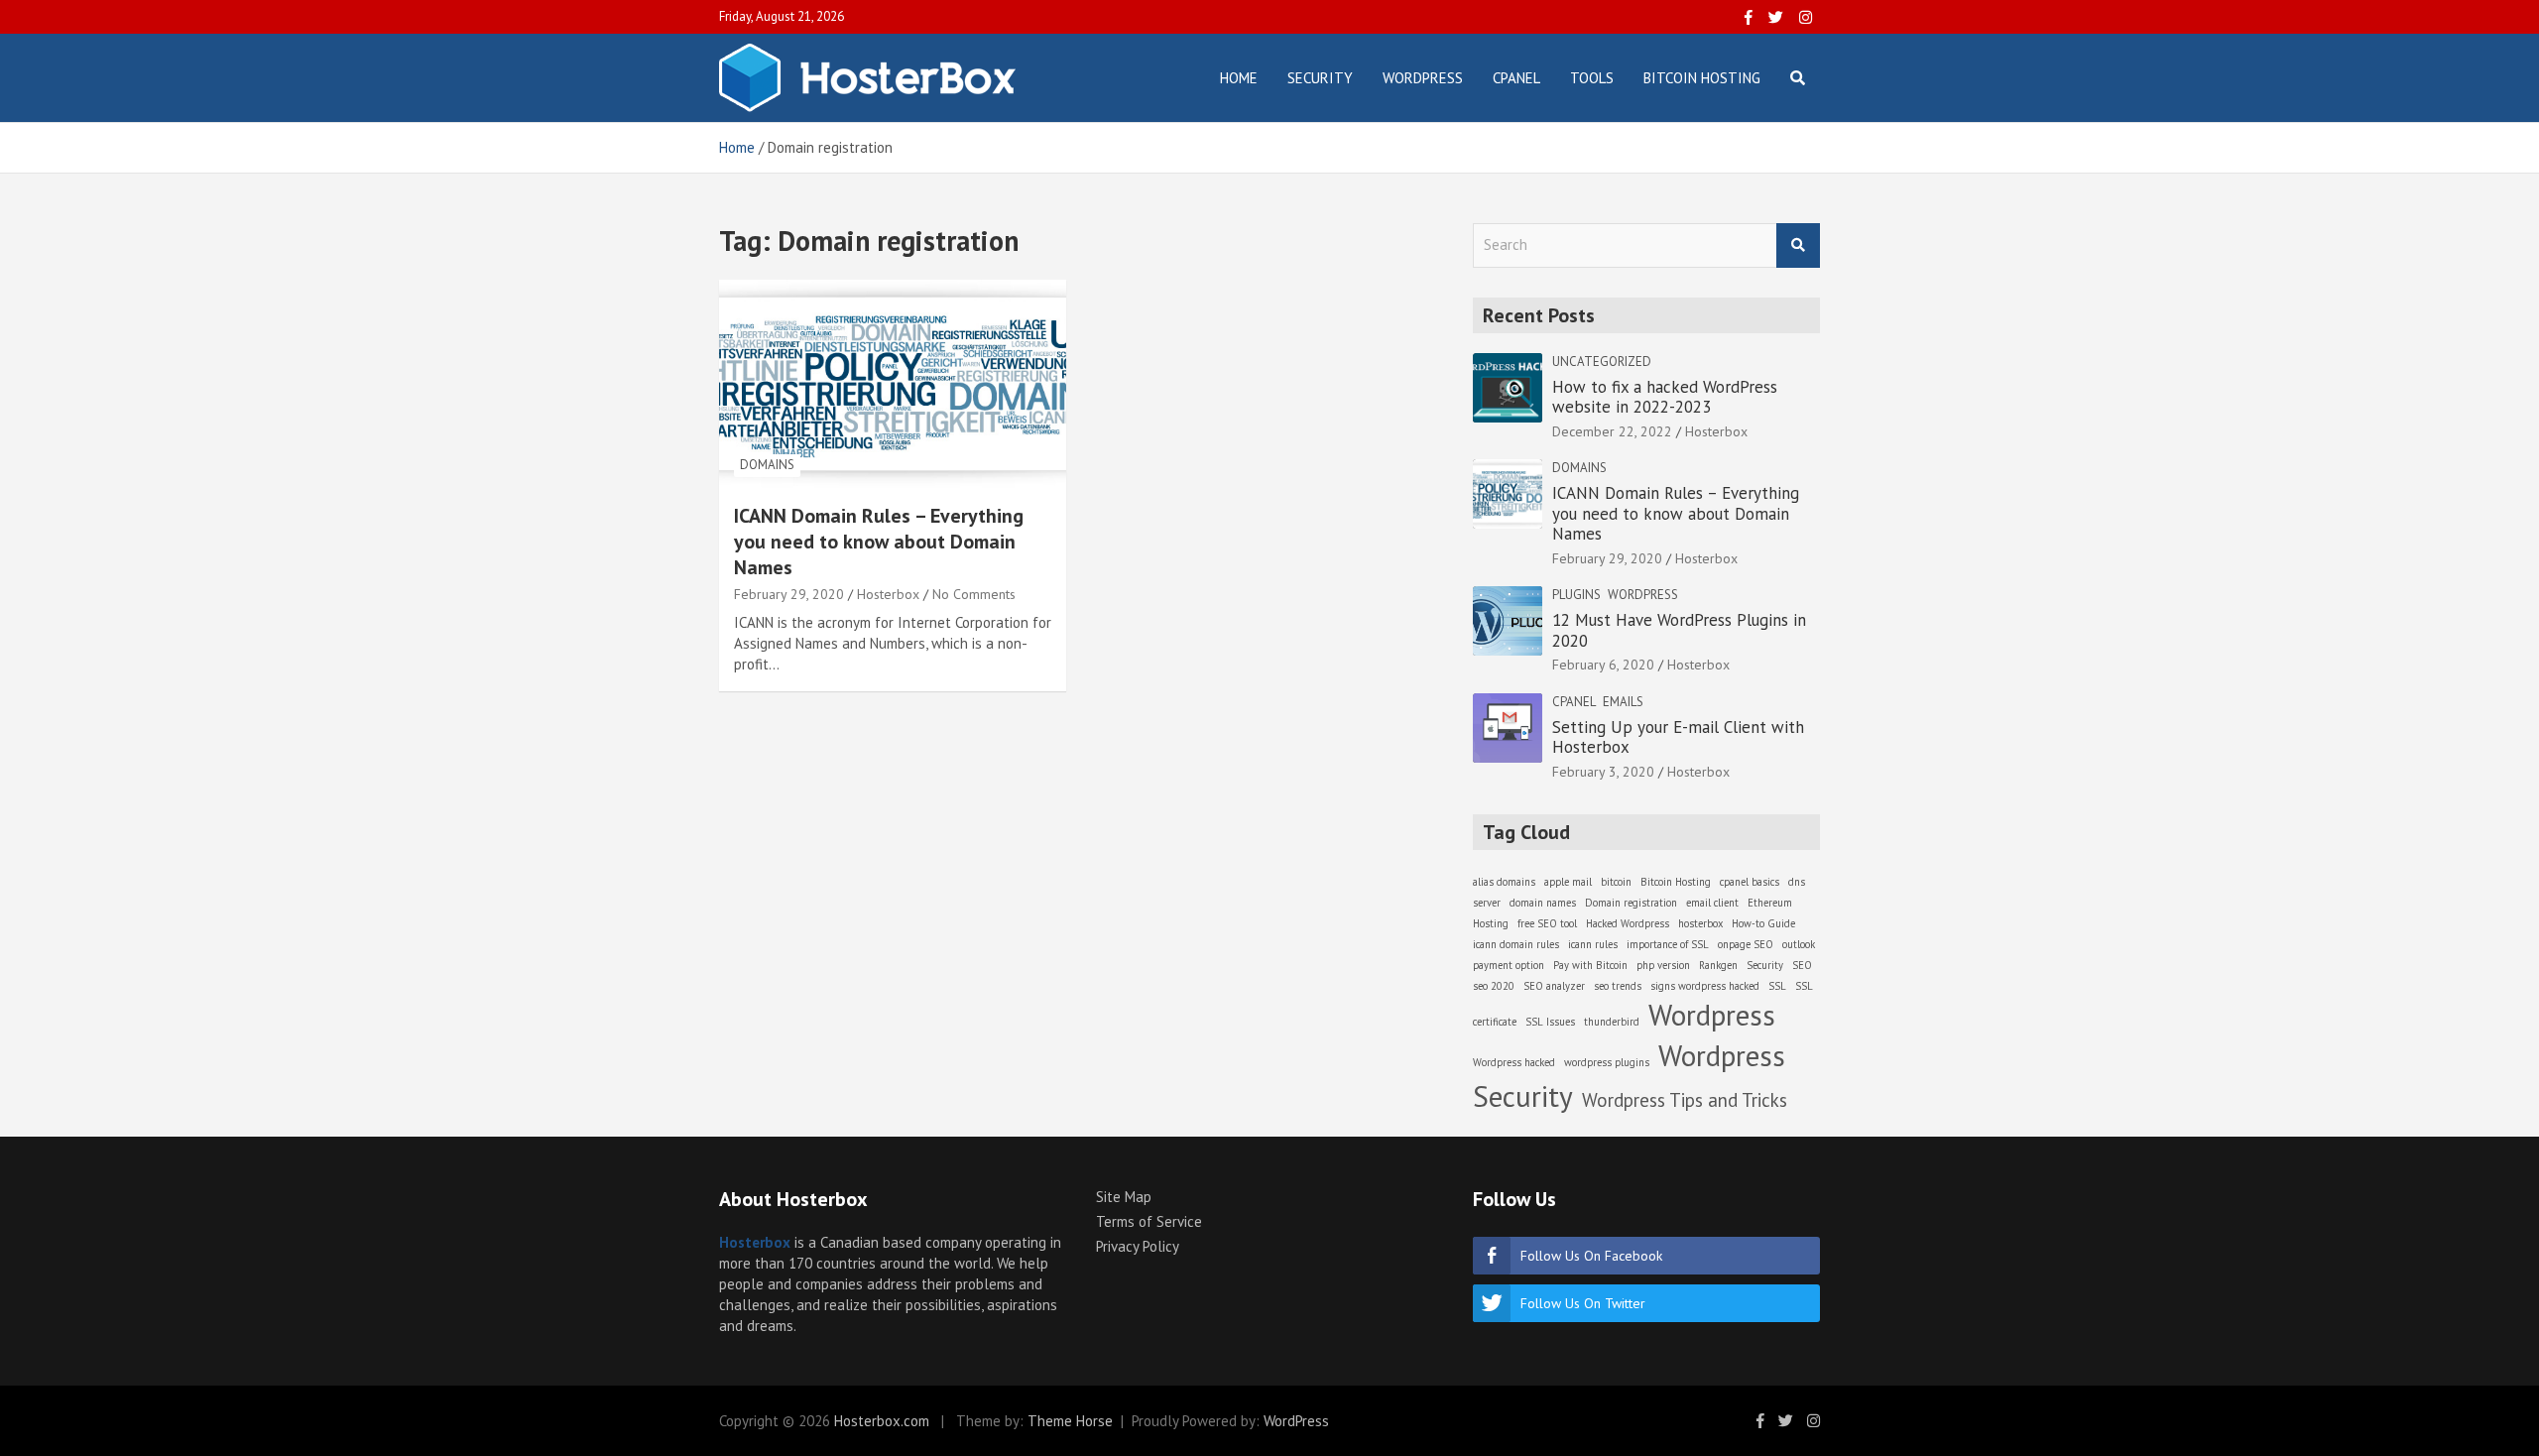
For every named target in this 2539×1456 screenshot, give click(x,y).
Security (1320, 78)
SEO (1802, 965)
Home (1239, 78)
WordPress (1423, 78)
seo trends (1618, 986)
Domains (767, 465)
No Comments (974, 594)
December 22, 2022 (1612, 431)
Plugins (1576, 595)
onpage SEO (1746, 944)
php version (1663, 965)
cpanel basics (1750, 882)
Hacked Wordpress (1628, 923)
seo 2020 (1494, 986)
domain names (1543, 903)
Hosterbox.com (882, 1421)
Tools (1592, 78)
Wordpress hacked (1514, 1062)
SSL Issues (1550, 1022)
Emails (1623, 702)
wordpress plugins (1607, 1062)
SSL (1777, 986)
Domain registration (1631, 903)
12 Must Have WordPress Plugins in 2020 (1679, 630)
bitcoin (1616, 882)
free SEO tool (1547, 923)
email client (1712, 903)
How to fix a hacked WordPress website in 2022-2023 (1665, 397)
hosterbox (1700, 923)
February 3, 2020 (1603, 772)
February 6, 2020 (1603, 665)
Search (1798, 245)
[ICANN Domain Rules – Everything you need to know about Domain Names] (893, 383)
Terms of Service (1149, 1221)
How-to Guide (1763, 923)
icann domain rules (1516, 944)
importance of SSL (1668, 944)
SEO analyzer (1554, 986)
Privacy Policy (1138, 1246)
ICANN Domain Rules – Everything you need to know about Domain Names (879, 542)
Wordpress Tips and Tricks (1685, 1100)
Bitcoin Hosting (1702, 78)
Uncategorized (1602, 362)
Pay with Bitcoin (1590, 965)
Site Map (1124, 1197)
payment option (1509, 965)
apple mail (1568, 882)
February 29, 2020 (789, 594)
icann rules (1593, 944)
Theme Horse (1070, 1421)
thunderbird (1612, 1022)
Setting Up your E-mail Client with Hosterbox (1678, 737)
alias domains (1504, 882)
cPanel (1516, 78)
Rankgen (1718, 965)
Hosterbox (888, 594)
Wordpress (1643, 595)
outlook (1799, 944)
